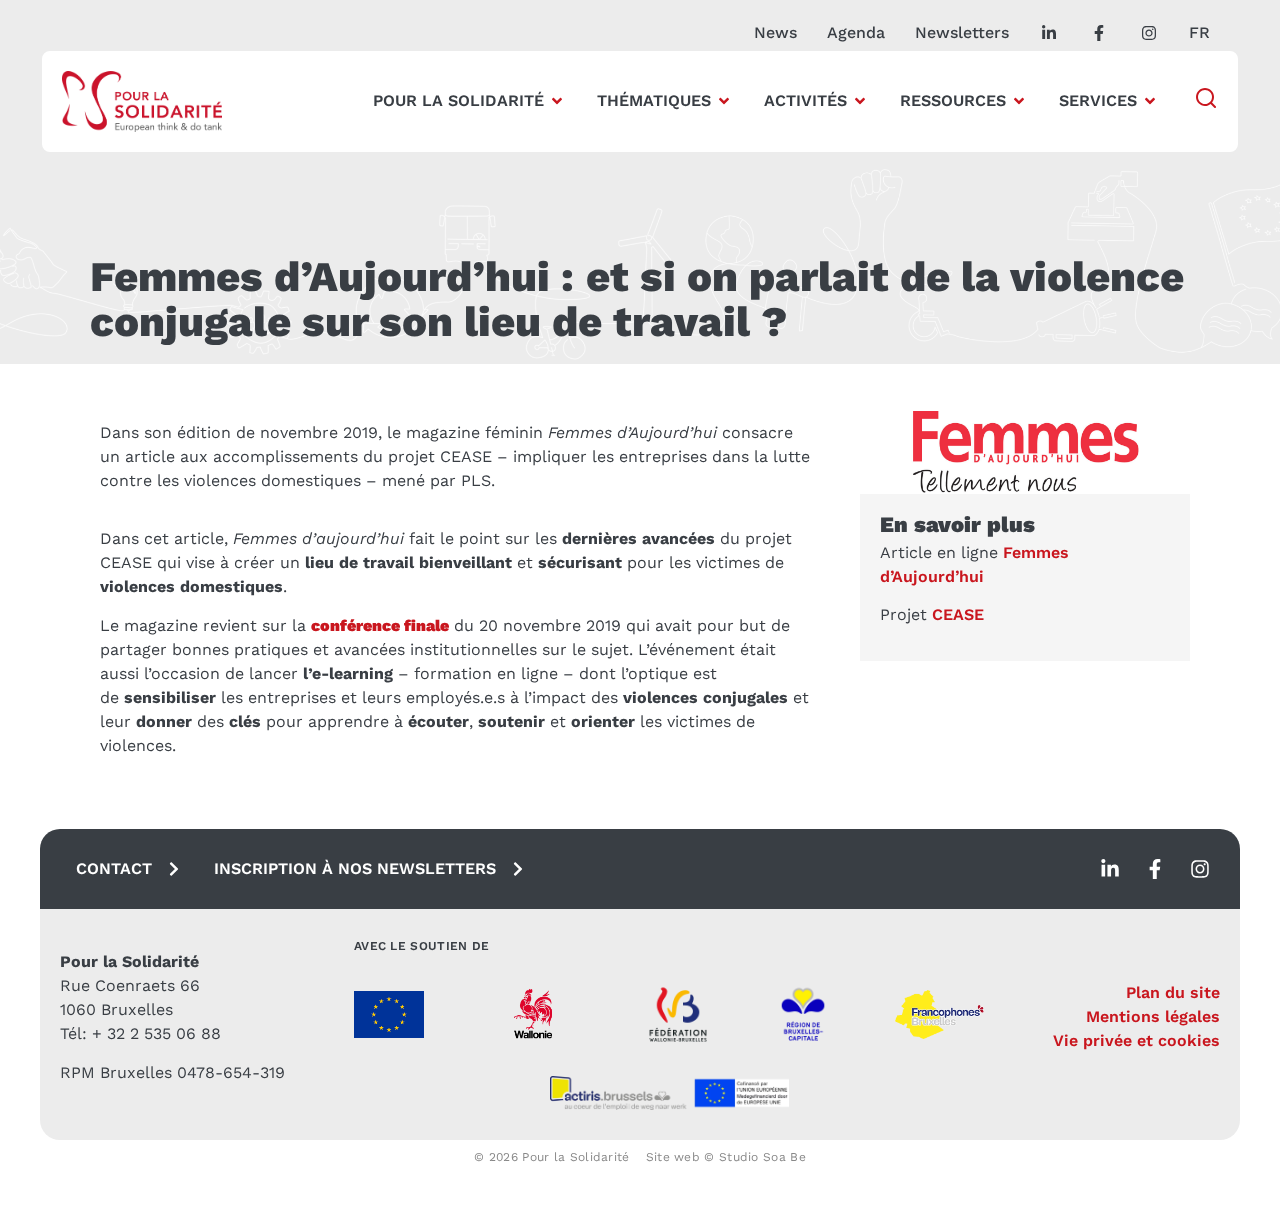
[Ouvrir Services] (1150, 101)
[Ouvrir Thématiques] (724, 101)
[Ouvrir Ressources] (1019, 101)
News (775, 32)
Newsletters (962, 32)
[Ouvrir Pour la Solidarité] (557, 101)
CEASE (958, 614)
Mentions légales (1153, 1016)
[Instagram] (1200, 869)
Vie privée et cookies (1136, 1040)
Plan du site (1173, 992)
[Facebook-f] (1155, 869)
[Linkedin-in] (1110, 869)
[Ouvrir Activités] (860, 101)
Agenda (856, 32)
